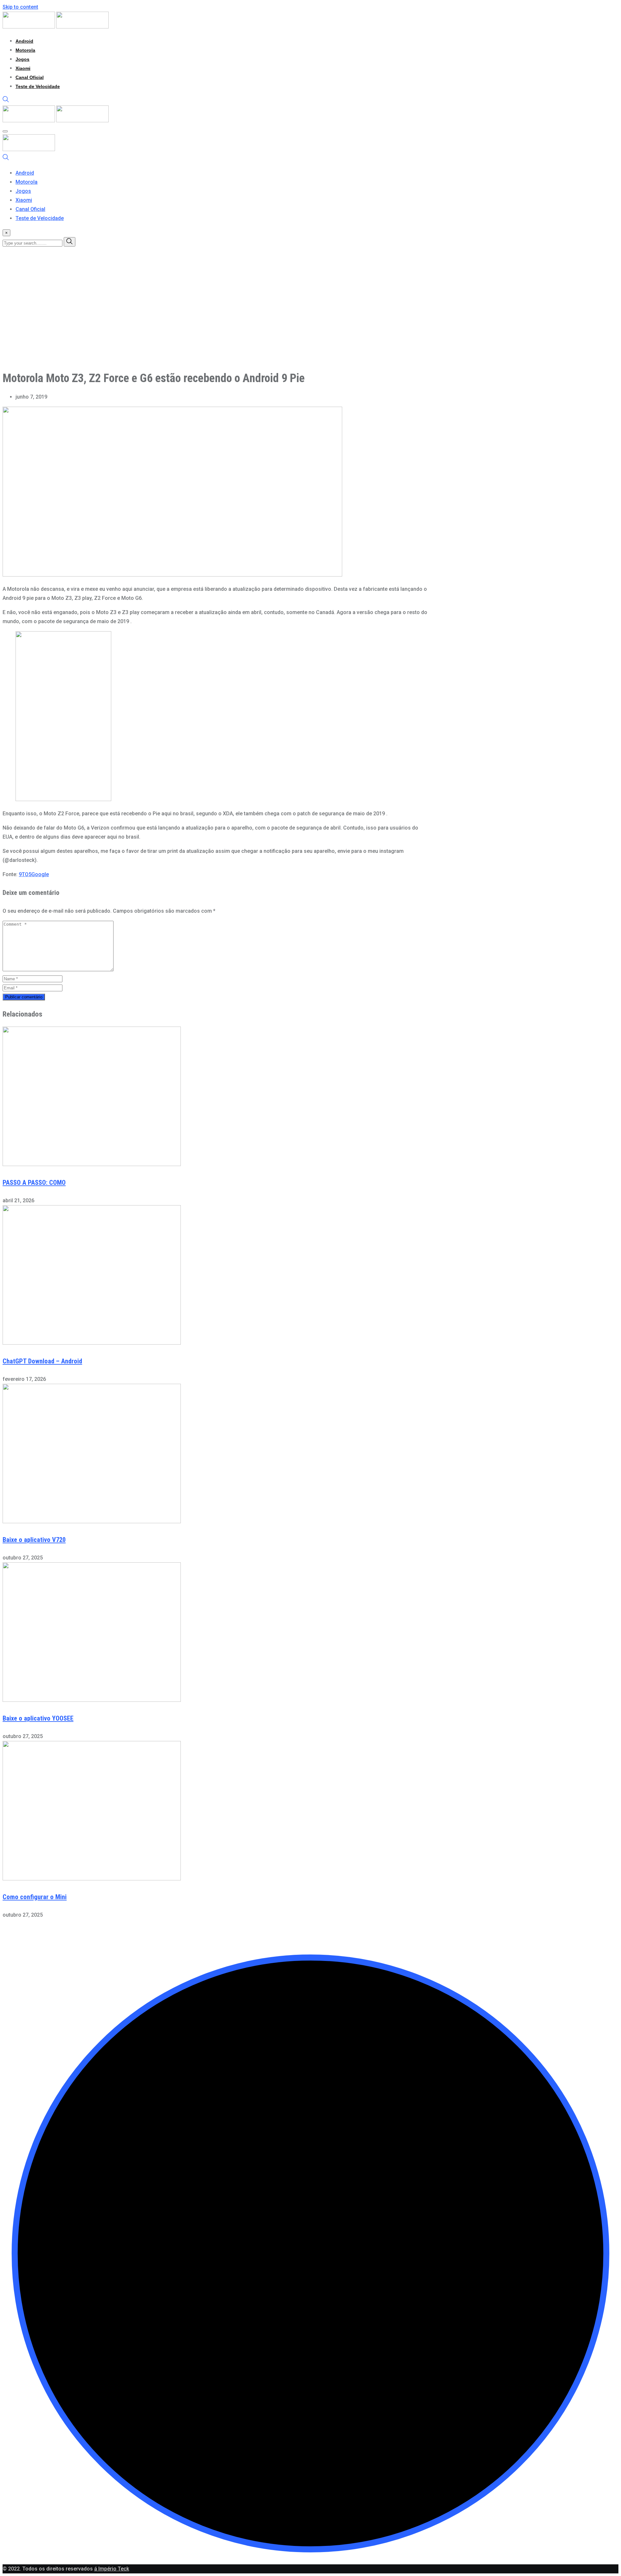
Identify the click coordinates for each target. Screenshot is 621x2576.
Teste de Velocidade (38, 86)
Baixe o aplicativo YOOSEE (38, 1718)
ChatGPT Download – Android (42, 1361)
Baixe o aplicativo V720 (34, 1540)
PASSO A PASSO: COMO (34, 1183)
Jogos (22, 59)
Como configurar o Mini (35, 1897)
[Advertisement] (197, 319)
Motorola (25, 50)
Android (24, 41)
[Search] (6, 101)
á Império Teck (112, 2569)
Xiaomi (23, 68)
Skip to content (20, 7)
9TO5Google (34, 874)
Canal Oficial (30, 77)
